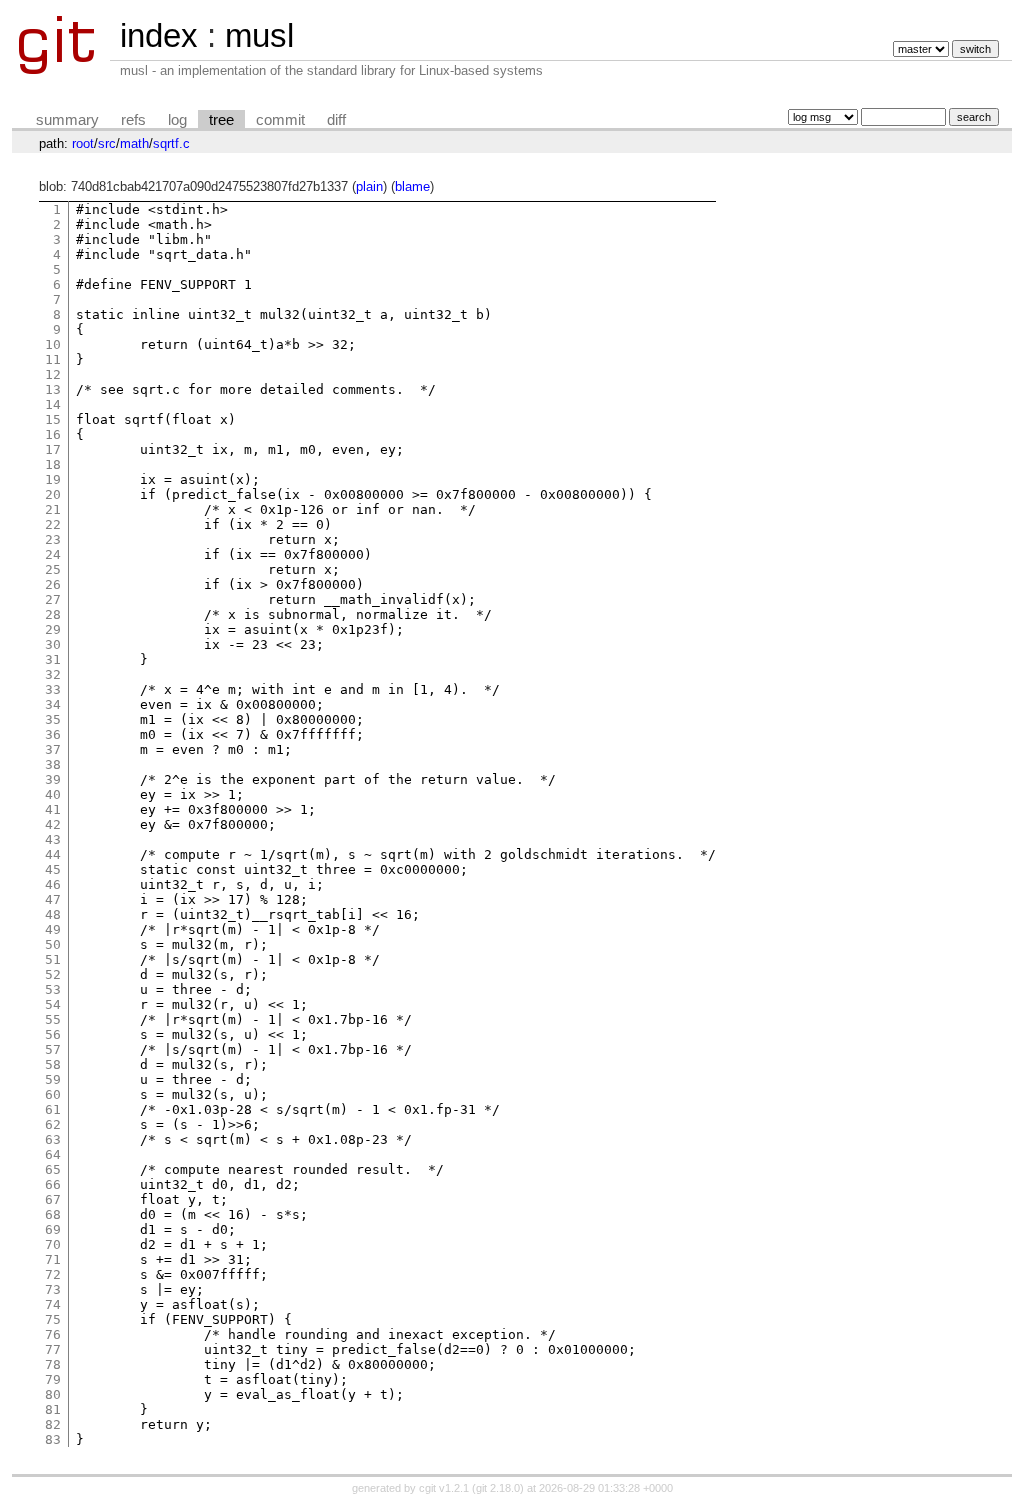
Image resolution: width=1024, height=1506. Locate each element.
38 (53, 764)
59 (53, 1079)
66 (53, 1184)
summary (67, 120)
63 (53, 1139)
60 (53, 1094)
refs (133, 120)
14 (53, 404)
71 (53, 1259)
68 (53, 1214)
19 (53, 479)
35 (53, 719)
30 (53, 644)
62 (53, 1124)
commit (280, 120)
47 (53, 899)
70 (53, 1244)
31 (53, 659)
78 (53, 1364)
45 (53, 869)
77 (53, 1349)
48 (53, 914)
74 (53, 1304)
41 (53, 809)
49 (53, 929)
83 (53, 1439)
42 (53, 824)
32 (53, 674)
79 (53, 1379)
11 (53, 359)
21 (53, 509)
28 (53, 614)
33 (53, 689)
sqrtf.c (171, 143)
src (107, 143)
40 (53, 794)
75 (53, 1319)
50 (53, 944)
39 (53, 779)
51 (53, 959)
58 (53, 1064)
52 (53, 974)
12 (53, 374)
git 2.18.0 (498, 1488)
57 (53, 1049)
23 (53, 539)
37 (53, 749)
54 (53, 1004)
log (177, 120)
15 (53, 419)
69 (53, 1229)
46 (53, 884)
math (134, 143)
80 (53, 1394)
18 (53, 464)
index (159, 35)
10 (53, 344)
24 (53, 554)
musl (259, 35)
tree (221, 120)
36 (53, 734)
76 (53, 1334)
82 (53, 1424)
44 (53, 854)
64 (53, 1154)
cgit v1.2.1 (444, 1488)
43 (53, 839)
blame (412, 186)
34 (53, 704)
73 (53, 1289)
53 (53, 989)
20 (53, 494)
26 (53, 584)
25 (53, 569)
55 (53, 1019)
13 (53, 389)
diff (336, 120)
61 (53, 1109)
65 (53, 1169)
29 (53, 629)
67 (53, 1199)
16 (53, 434)
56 (53, 1034)
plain (369, 186)
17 (53, 449)
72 (53, 1274)
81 (53, 1409)
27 (53, 599)
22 (53, 524)
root (83, 143)
